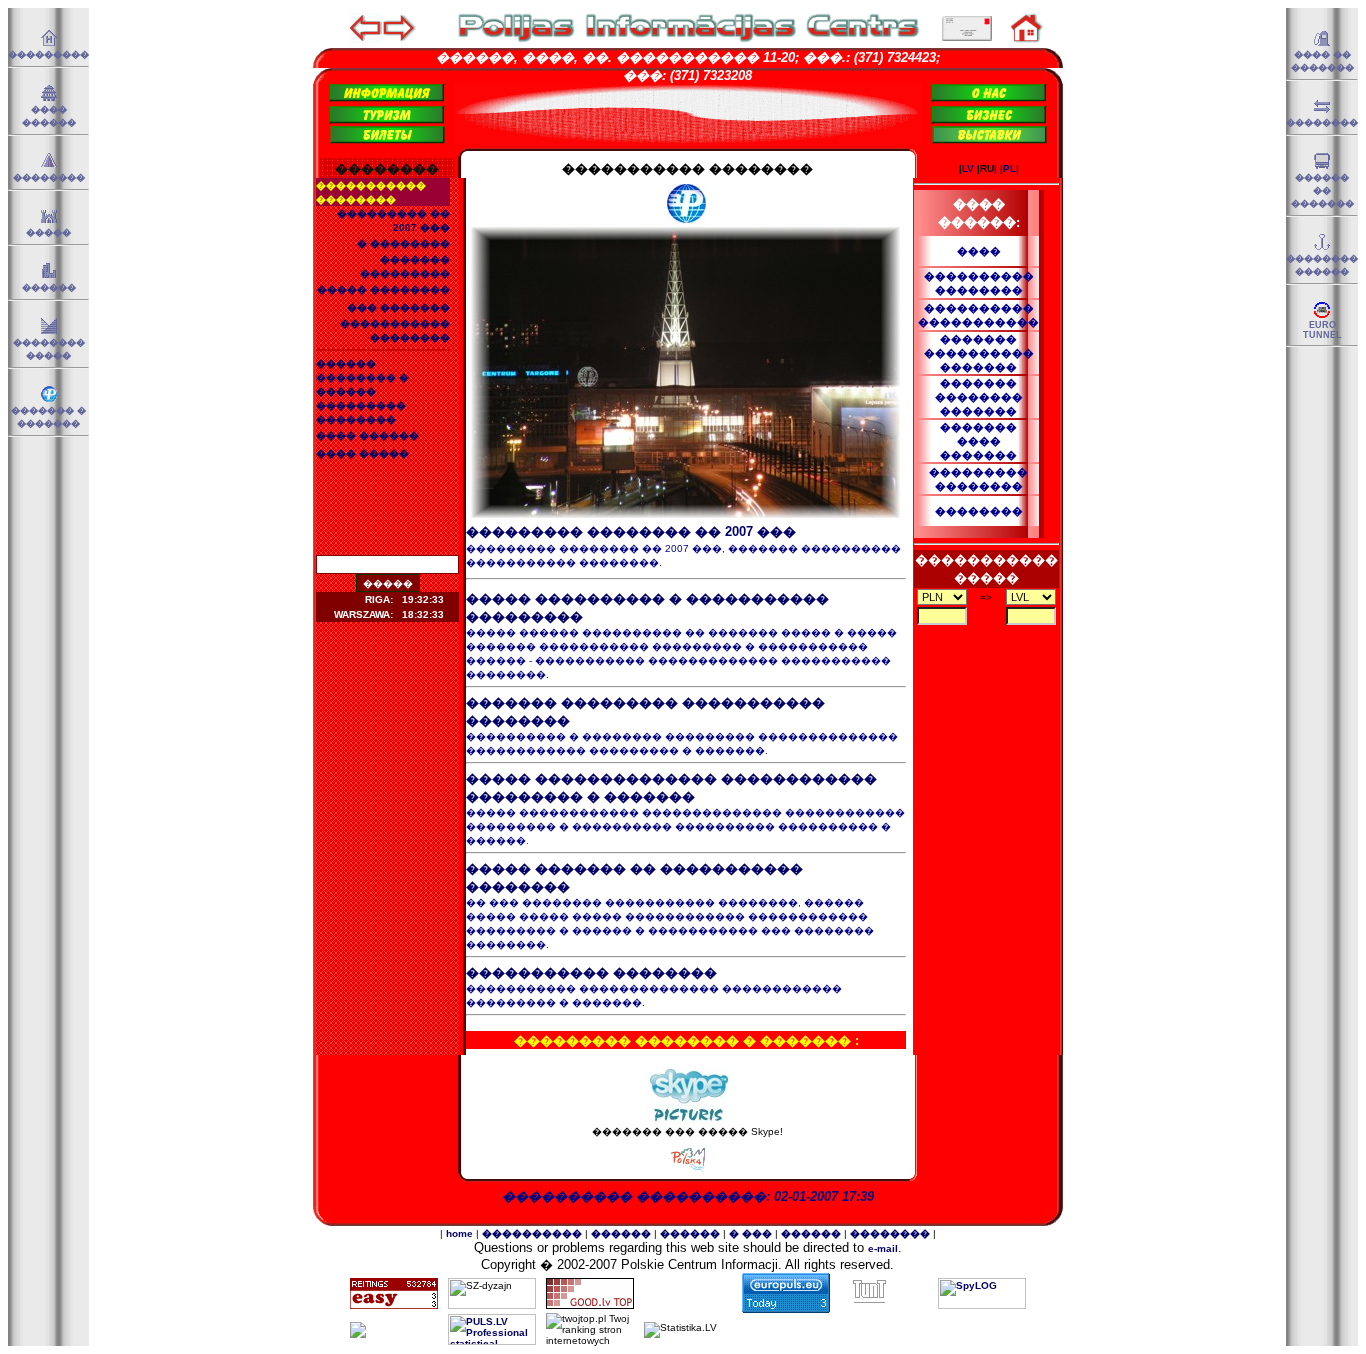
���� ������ (367, 435)
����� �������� (383, 289)
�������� (49, 178)
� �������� (403, 243)
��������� (48, 55)
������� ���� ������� (978, 441)
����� (48, 233)
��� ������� (398, 307)
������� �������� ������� (979, 397)
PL (1009, 168)
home (459, 1233)
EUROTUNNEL (1322, 330)
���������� (532, 1233)
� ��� (750, 1233)
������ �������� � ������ (362, 377)
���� (979, 251)
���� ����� (362, 453)
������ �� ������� (1322, 191)
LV (968, 168)
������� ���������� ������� (979, 353)
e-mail (883, 1248)
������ (49, 288)
